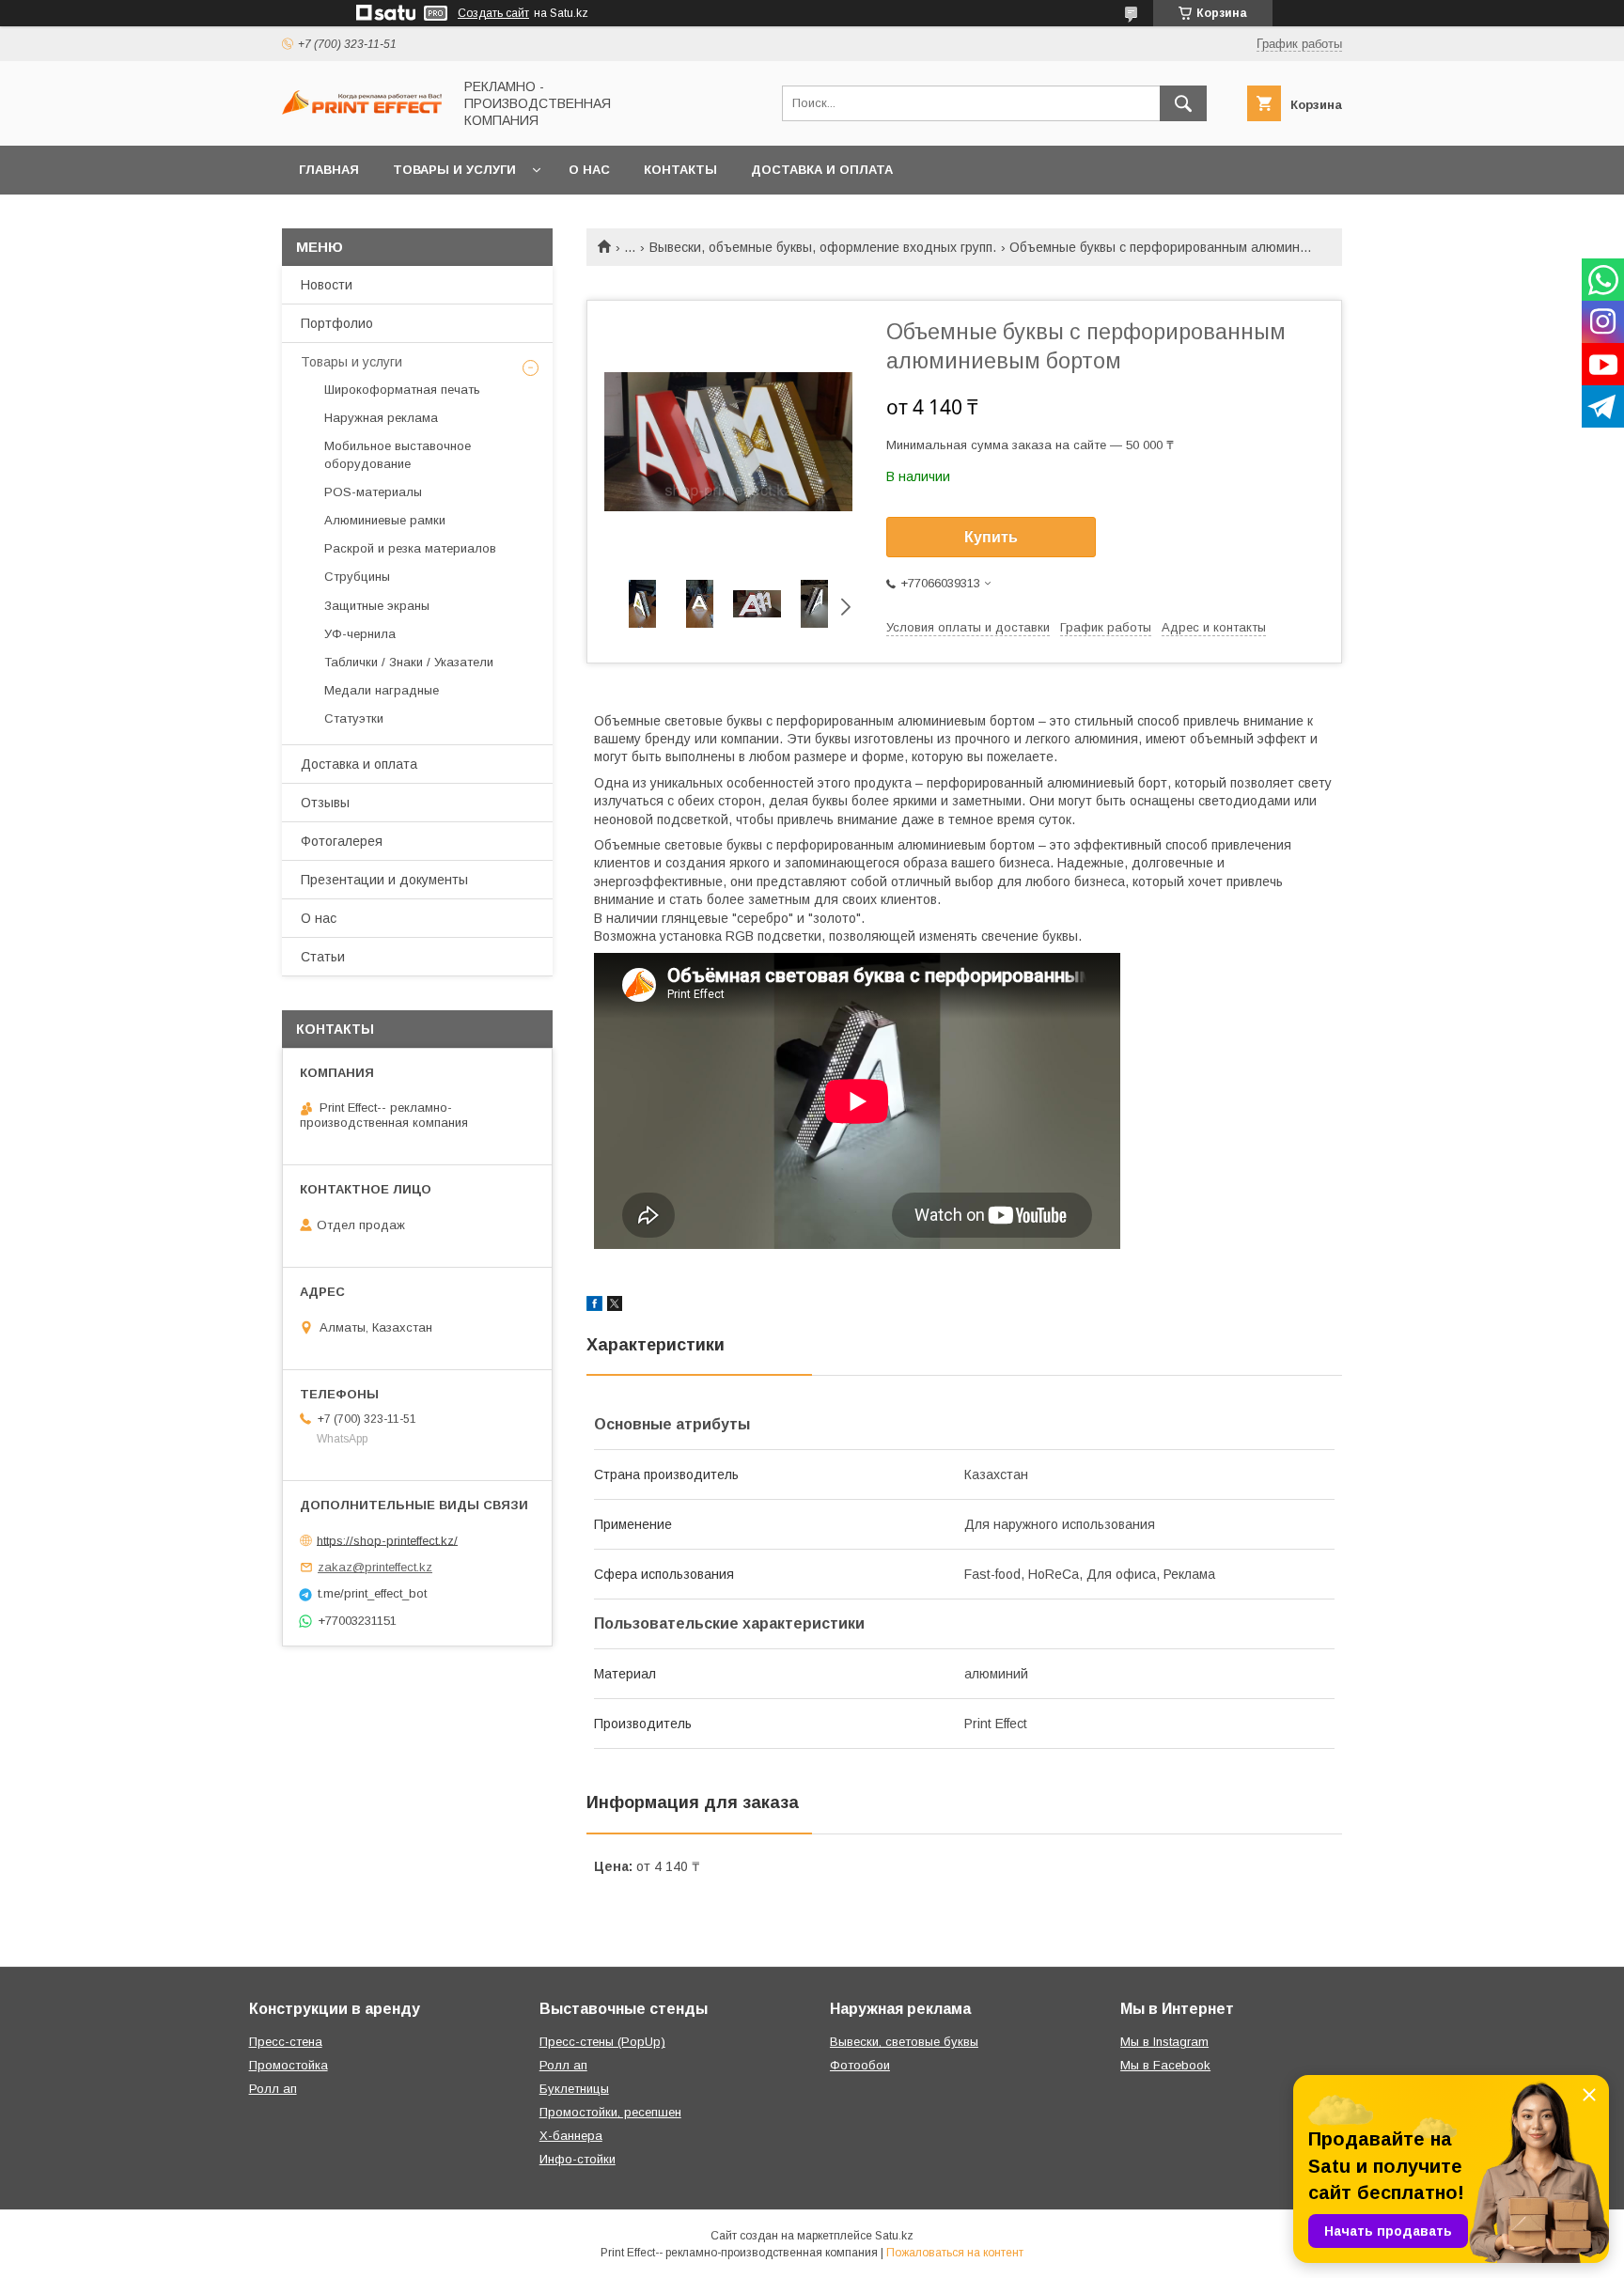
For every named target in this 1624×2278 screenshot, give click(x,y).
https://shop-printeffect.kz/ (387, 1540)
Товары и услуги (454, 170)
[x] (615, 1306)
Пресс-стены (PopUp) (602, 2042)
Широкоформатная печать (402, 390)
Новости (327, 285)
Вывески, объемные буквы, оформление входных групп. (823, 247)
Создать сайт (493, 13)
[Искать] (1183, 103)
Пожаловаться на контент (955, 2253)
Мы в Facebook (1165, 2065)
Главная (329, 170)
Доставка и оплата (822, 170)
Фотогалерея (342, 841)
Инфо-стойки (578, 2159)
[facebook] (594, 1306)
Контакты (680, 170)
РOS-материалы (373, 492)
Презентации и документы (384, 880)
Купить (991, 537)
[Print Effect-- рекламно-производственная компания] (362, 110)
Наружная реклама (381, 418)
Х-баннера (571, 2136)
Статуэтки (354, 718)
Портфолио (337, 323)
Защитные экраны (377, 606)
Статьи (323, 957)
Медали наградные (382, 690)
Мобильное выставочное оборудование (398, 454)
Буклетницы (574, 2089)
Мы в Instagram (1164, 2042)
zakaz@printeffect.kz (375, 1567)
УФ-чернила (360, 634)
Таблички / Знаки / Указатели (409, 662)
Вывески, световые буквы (904, 2042)
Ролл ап (273, 2089)
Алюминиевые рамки (385, 520)
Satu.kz (894, 2236)
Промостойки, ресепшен (610, 2112)
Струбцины (357, 577)
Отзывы (325, 803)
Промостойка (289, 2065)
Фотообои (860, 2065)
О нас (589, 170)
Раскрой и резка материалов (410, 548)
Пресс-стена (286, 2042)
